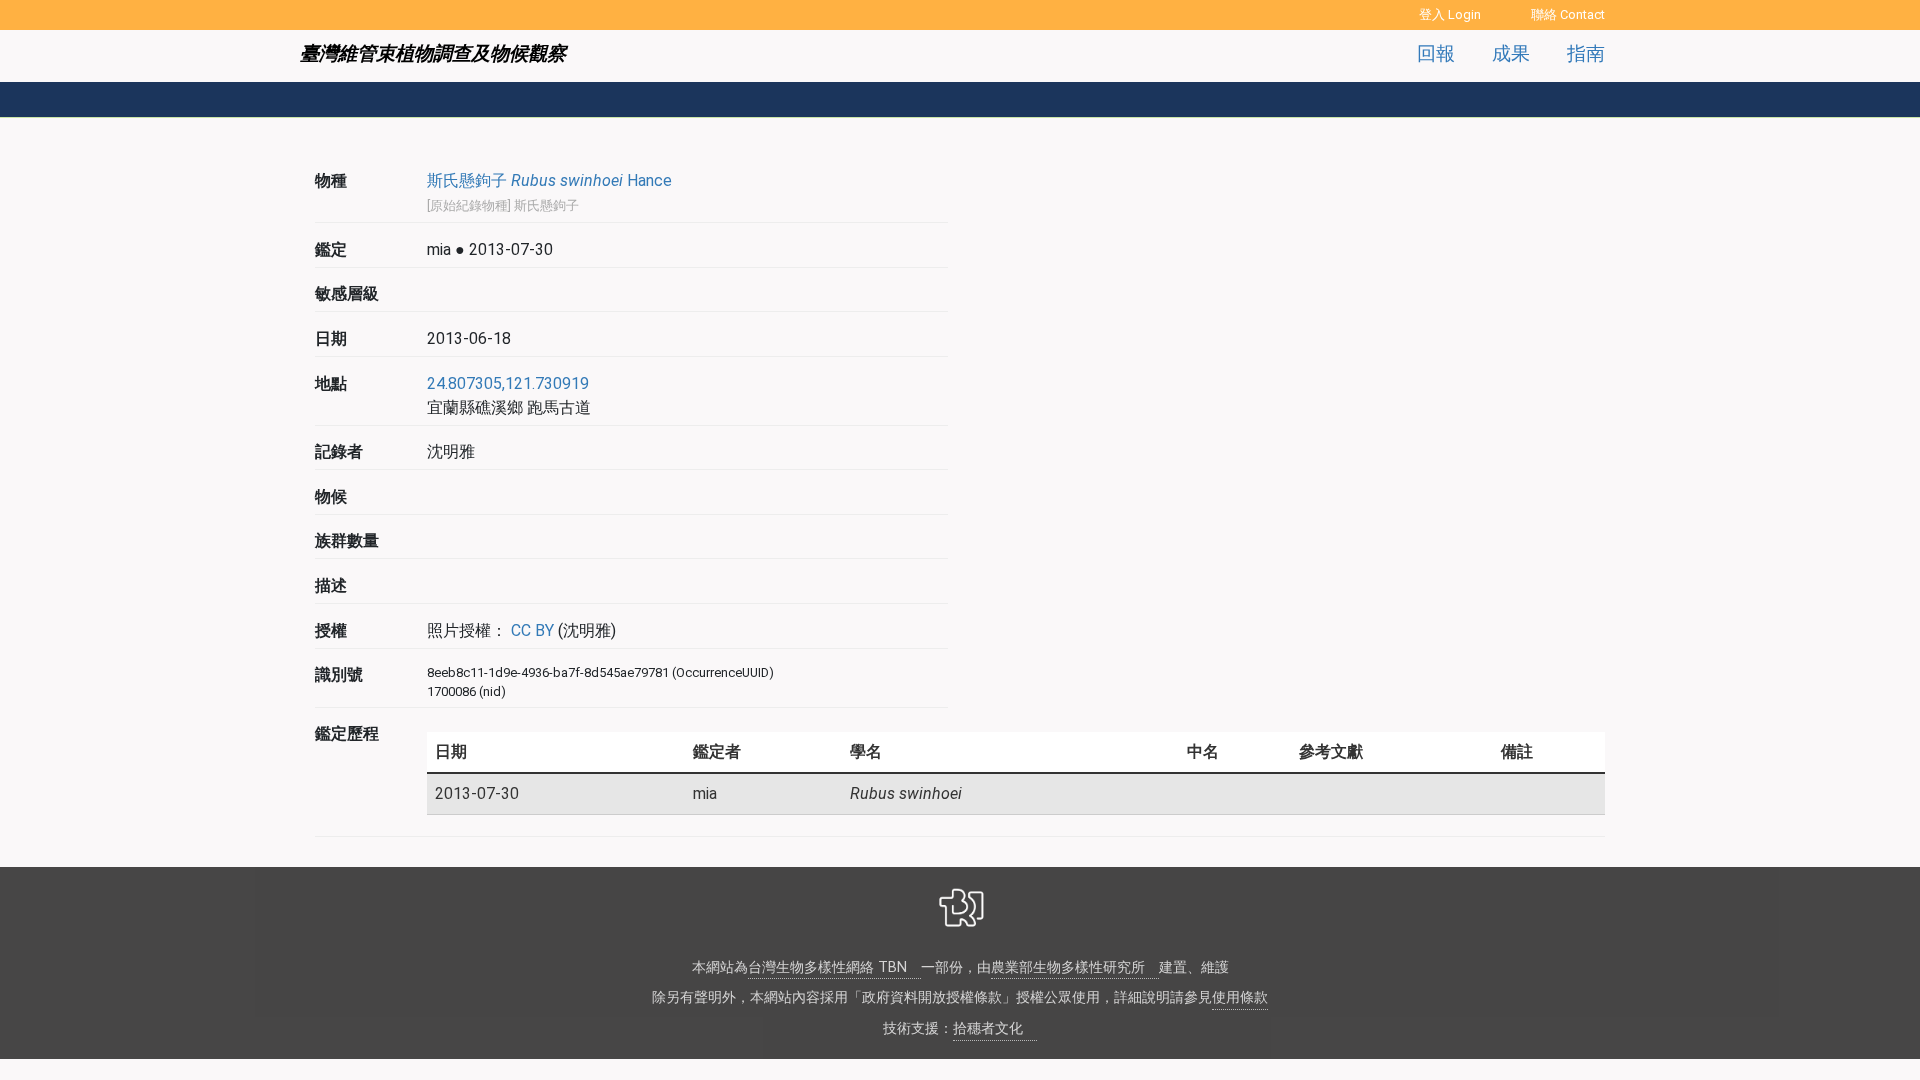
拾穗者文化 (988, 1028)
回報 (1436, 53)
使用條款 (1240, 997)
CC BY (530, 630)
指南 (1586, 53)
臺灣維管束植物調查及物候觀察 (433, 53)
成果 (1511, 53)
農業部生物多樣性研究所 (1068, 967)
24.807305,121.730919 (508, 383)
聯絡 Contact (1568, 14)
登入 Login (1450, 14)
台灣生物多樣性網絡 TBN (827, 967)
